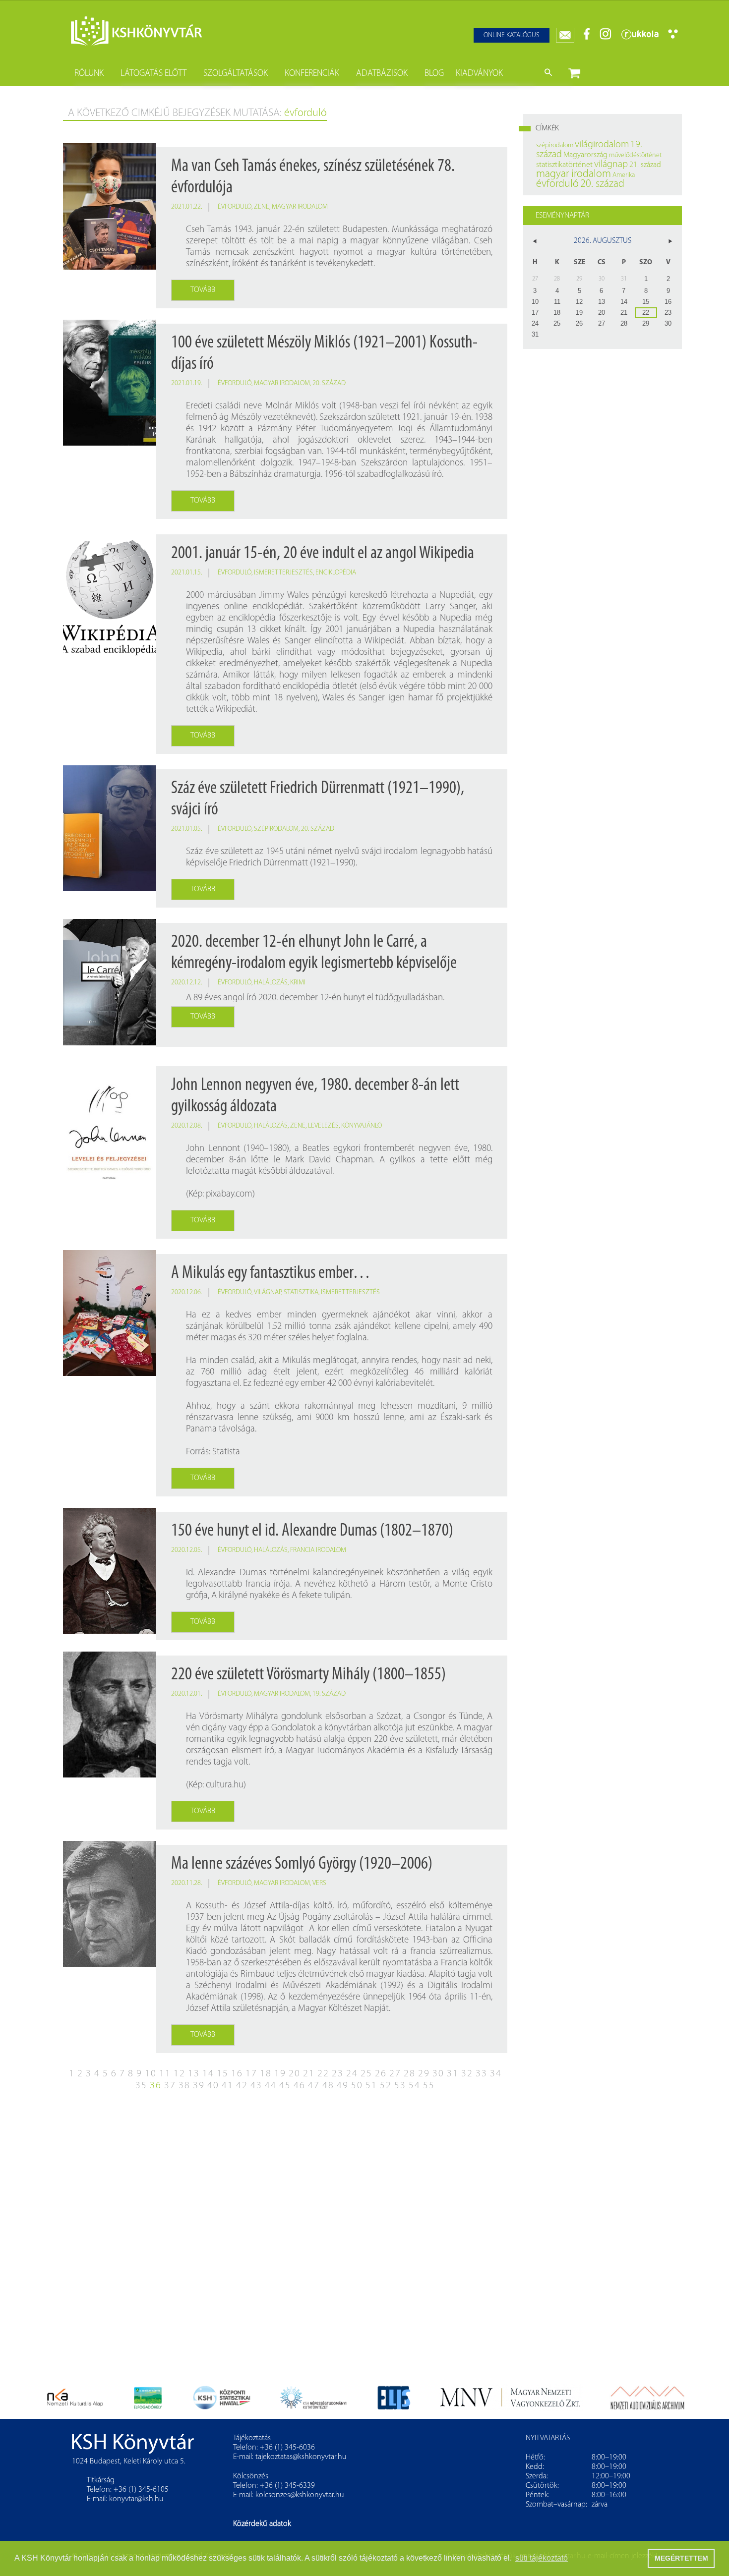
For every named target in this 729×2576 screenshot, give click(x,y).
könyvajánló (362, 1126)
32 (467, 2074)
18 (266, 2074)
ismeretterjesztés (283, 573)
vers (319, 1883)
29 (424, 2074)
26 (381, 2074)
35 (141, 2086)
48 (328, 2086)
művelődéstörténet (635, 155)
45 (285, 2086)
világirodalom (602, 145)
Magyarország (585, 155)
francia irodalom (318, 1550)
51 (371, 2086)
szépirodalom (276, 829)
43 (256, 2086)
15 (223, 2074)
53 (400, 2086)
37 (170, 2086)
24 (352, 2074)
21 (309, 2074)
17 (251, 2074)
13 (194, 2074)
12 (180, 2074)
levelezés (323, 1126)
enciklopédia (336, 573)
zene (262, 207)
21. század (645, 165)
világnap (268, 1292)
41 (228, 2086)
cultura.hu (225, 1785)
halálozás (271, 983)
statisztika (301, 1292)
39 (199, 2086)
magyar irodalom (300, 207)
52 (386, 2086)
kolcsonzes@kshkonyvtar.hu (300, 2495)
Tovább (203, 290)
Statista (226, 1452)
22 (323, 2074)
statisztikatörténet (564, 165)
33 (482, 2074)
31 (453, 2074)
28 (410, 2074)
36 (156, 2086)
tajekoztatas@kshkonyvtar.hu (301, 2457)
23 (338, 2074)
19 (280, 2074)
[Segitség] (673, 37)
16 (237, 2074)
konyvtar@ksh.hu (136, 2499)
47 (314, 2086)
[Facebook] (587, 38)
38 (184, 2086)
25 (366, 2074)
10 (151, 2074)
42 (242, 2086)
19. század (329, 1694)
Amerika (624, 175)
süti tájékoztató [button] (542, 2558)
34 (496, 2074)
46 (300, 2086)
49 (343, 2086)
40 (213, 2086)
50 (357, 2086)
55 (429, 2086)
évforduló (235, 207)
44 (271, 2086)
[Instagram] (606, 38)
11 (165, 2074)
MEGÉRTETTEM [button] (681, 2558)
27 (395, 2074)
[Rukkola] (640, 38)
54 (415, 2086)
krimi (298, 983)
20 (295, 2074)
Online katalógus (512, 35)
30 (438, 2074)
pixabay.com (229, 1194)
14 (208, 2074)
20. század (329, 383)
